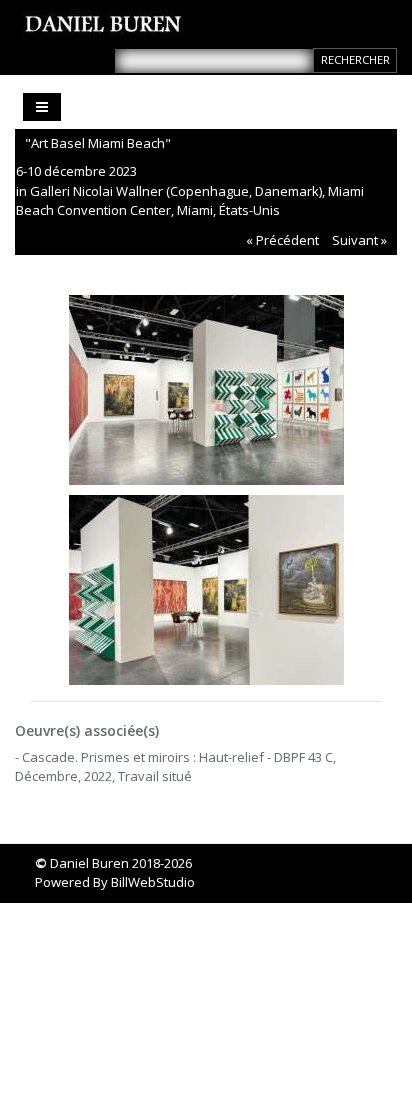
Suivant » (359, 240)
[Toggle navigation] (42, 107)
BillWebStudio (153, 882)
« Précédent (282, 240)
